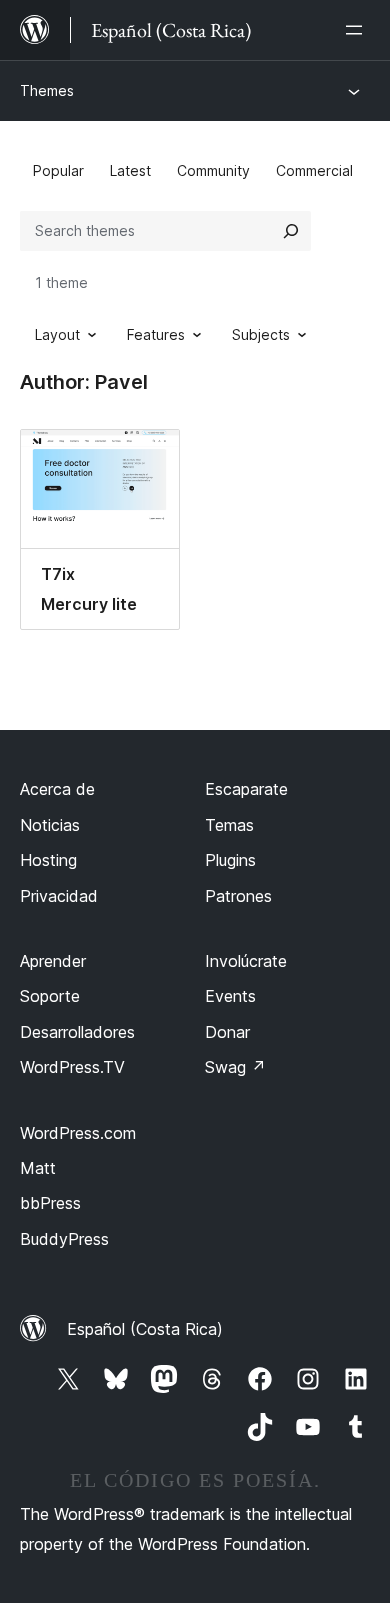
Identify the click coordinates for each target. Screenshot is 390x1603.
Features (156, 334)
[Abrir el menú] (358, 30)
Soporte (50, 996)
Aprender (53, 961)
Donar (227, 1032)
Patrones (238, 896)
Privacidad (59, 896)
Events (230, 996)
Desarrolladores (77, 1032)
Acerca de (57, 789)
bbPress (50, 1203)
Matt (38, 1168)
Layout (57, 334)
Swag (235, 1067)
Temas (229, 825)
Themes (47, 90)
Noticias (50, 825)
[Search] (291, 231)
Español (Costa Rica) (145, 1329)
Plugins (230, 860)
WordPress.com (78, 1133)
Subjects (261, 334)
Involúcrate (246, 961)
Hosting (48, 860)
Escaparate (246, 789)
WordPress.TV (72, 1067)
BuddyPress (64, 1239)
